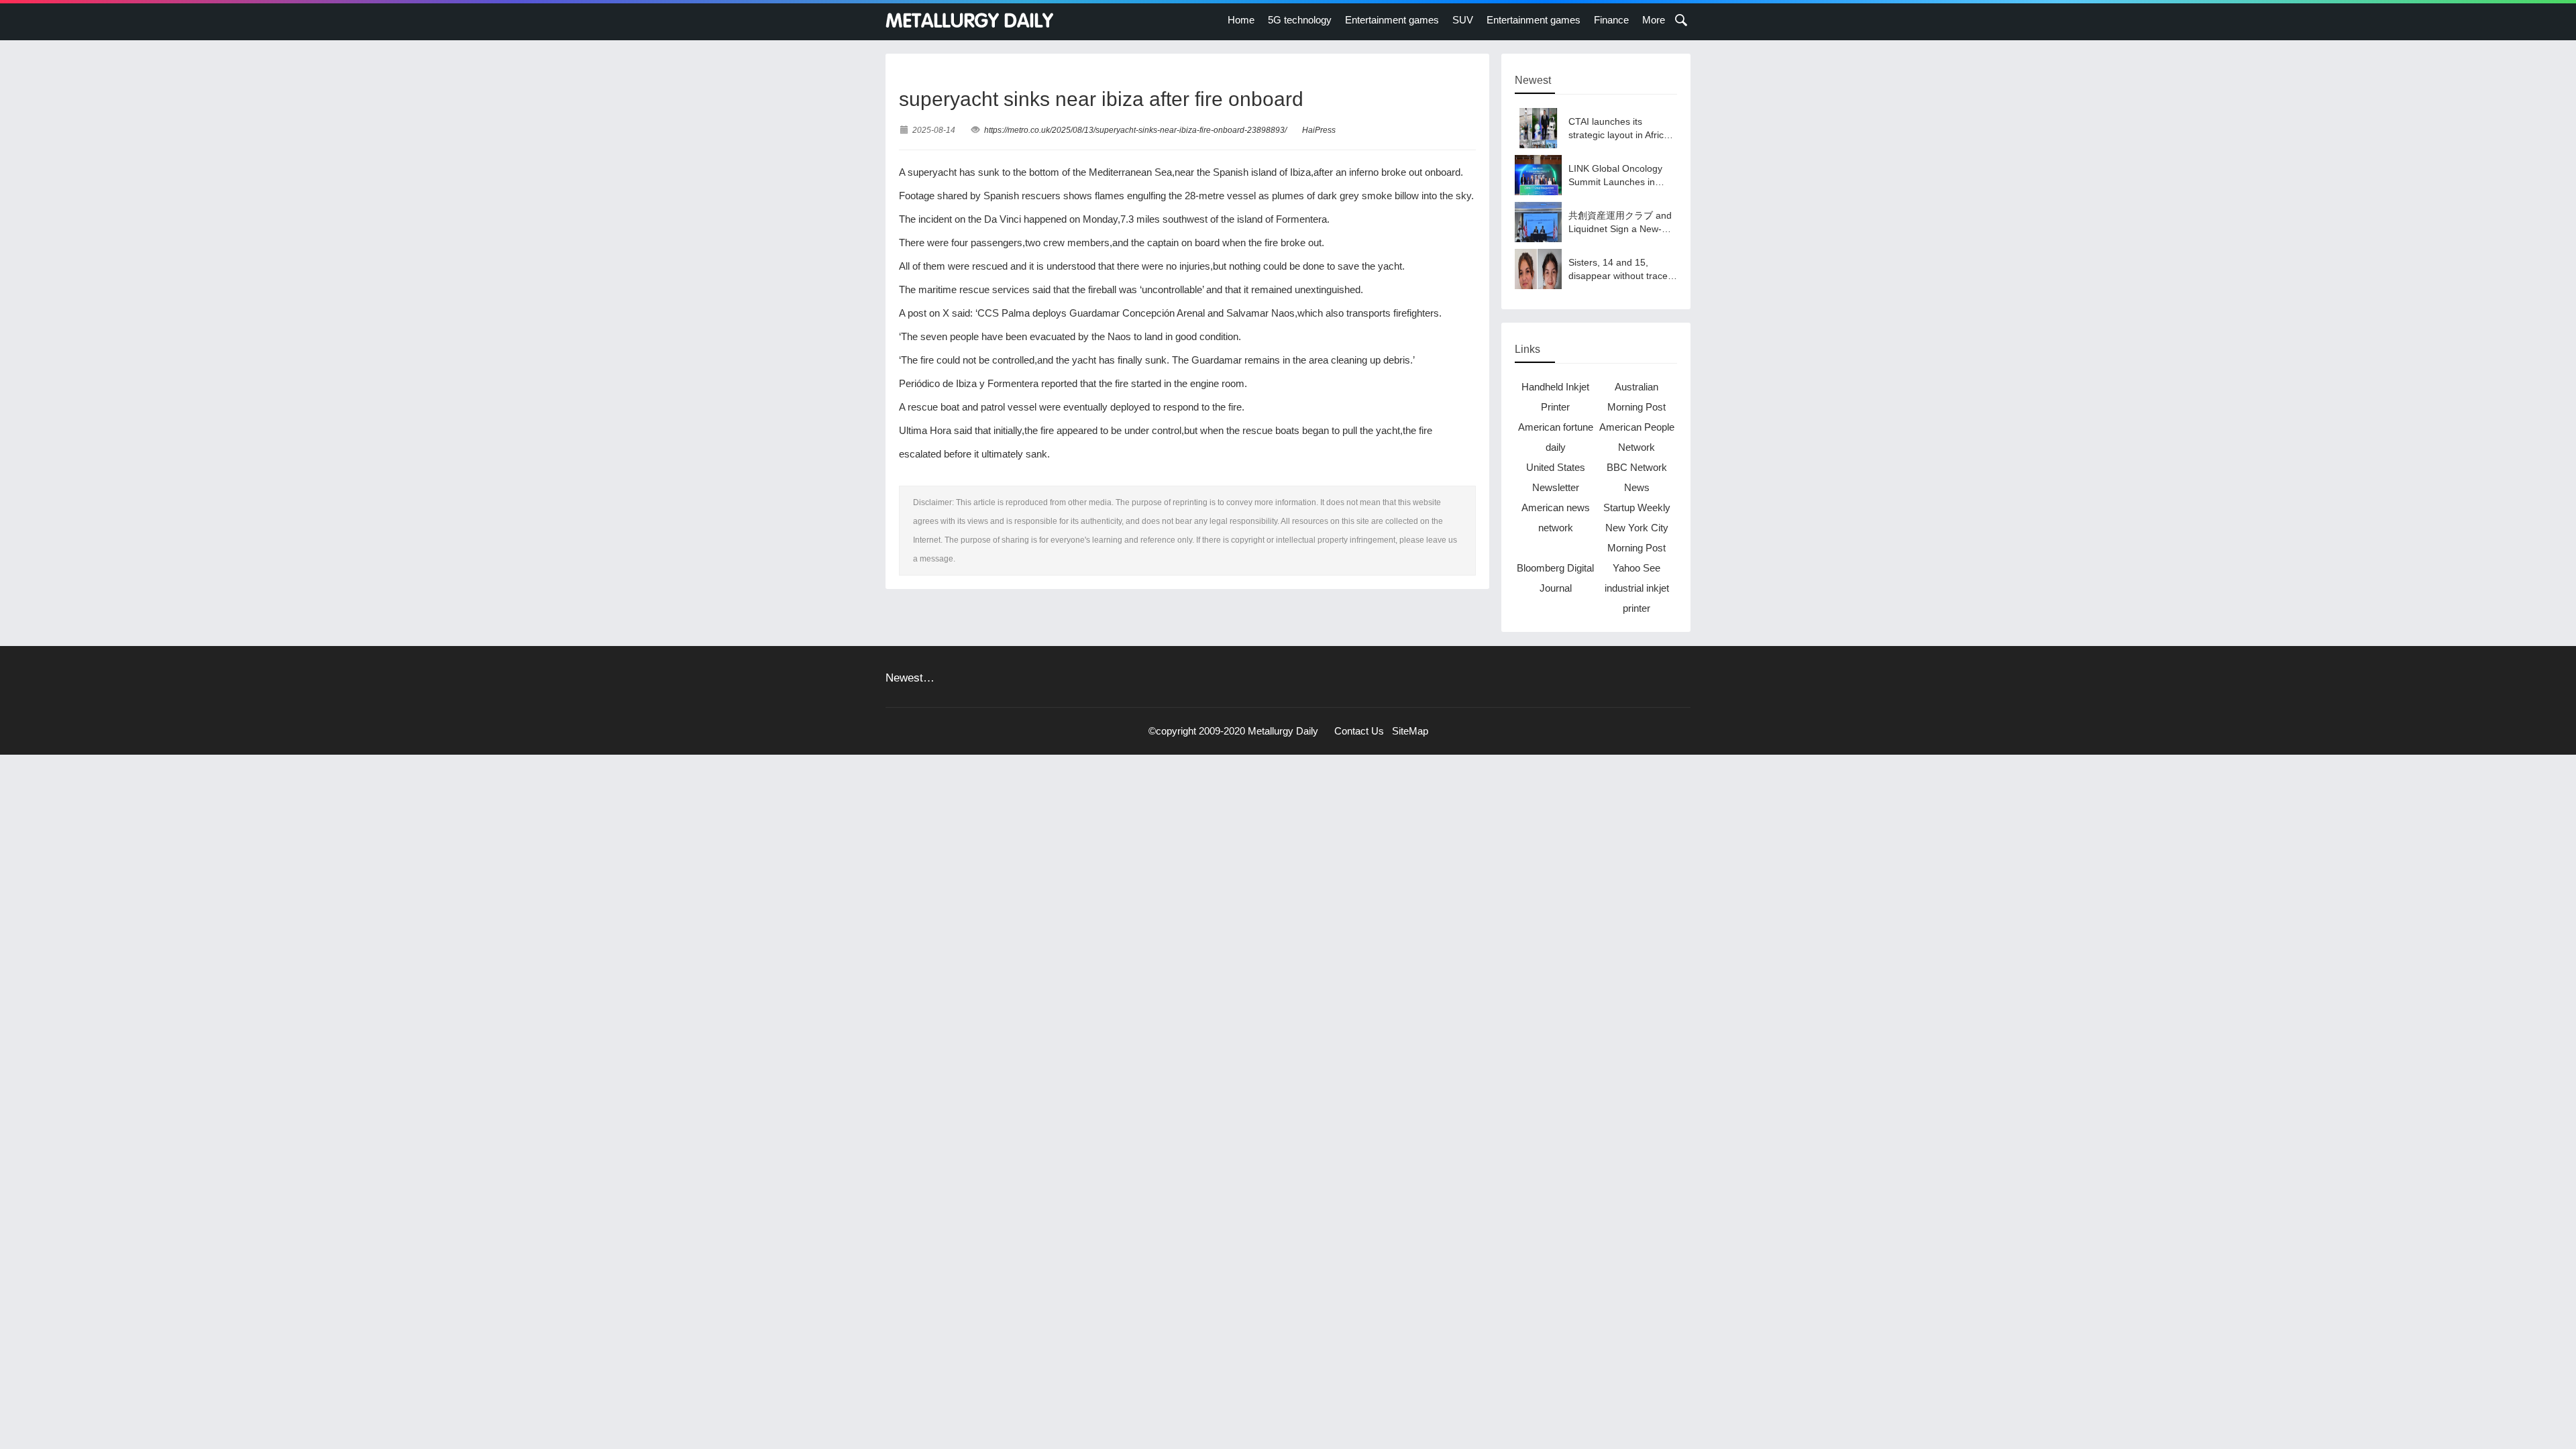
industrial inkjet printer (1637, 598)
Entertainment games (1392, 20)
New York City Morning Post (1637, 538)
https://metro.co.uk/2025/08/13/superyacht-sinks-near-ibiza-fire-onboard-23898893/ (1135, 130)
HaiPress (1319, 130)
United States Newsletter (1556, 477)
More (1654, 20)
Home (1241, 20)
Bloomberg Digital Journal (1555, 578)
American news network (1556, 518)
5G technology (1300, 20)
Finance (1611, 20)
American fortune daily (1556, 437)
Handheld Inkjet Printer (1555, 397)
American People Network (1637, 437)
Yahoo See (1636, 568)
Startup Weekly (1637, 507)
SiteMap (1410, 731)
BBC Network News (1637, 477)
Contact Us (1359, 731)
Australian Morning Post (1636, 397)
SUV (1463, 20)
